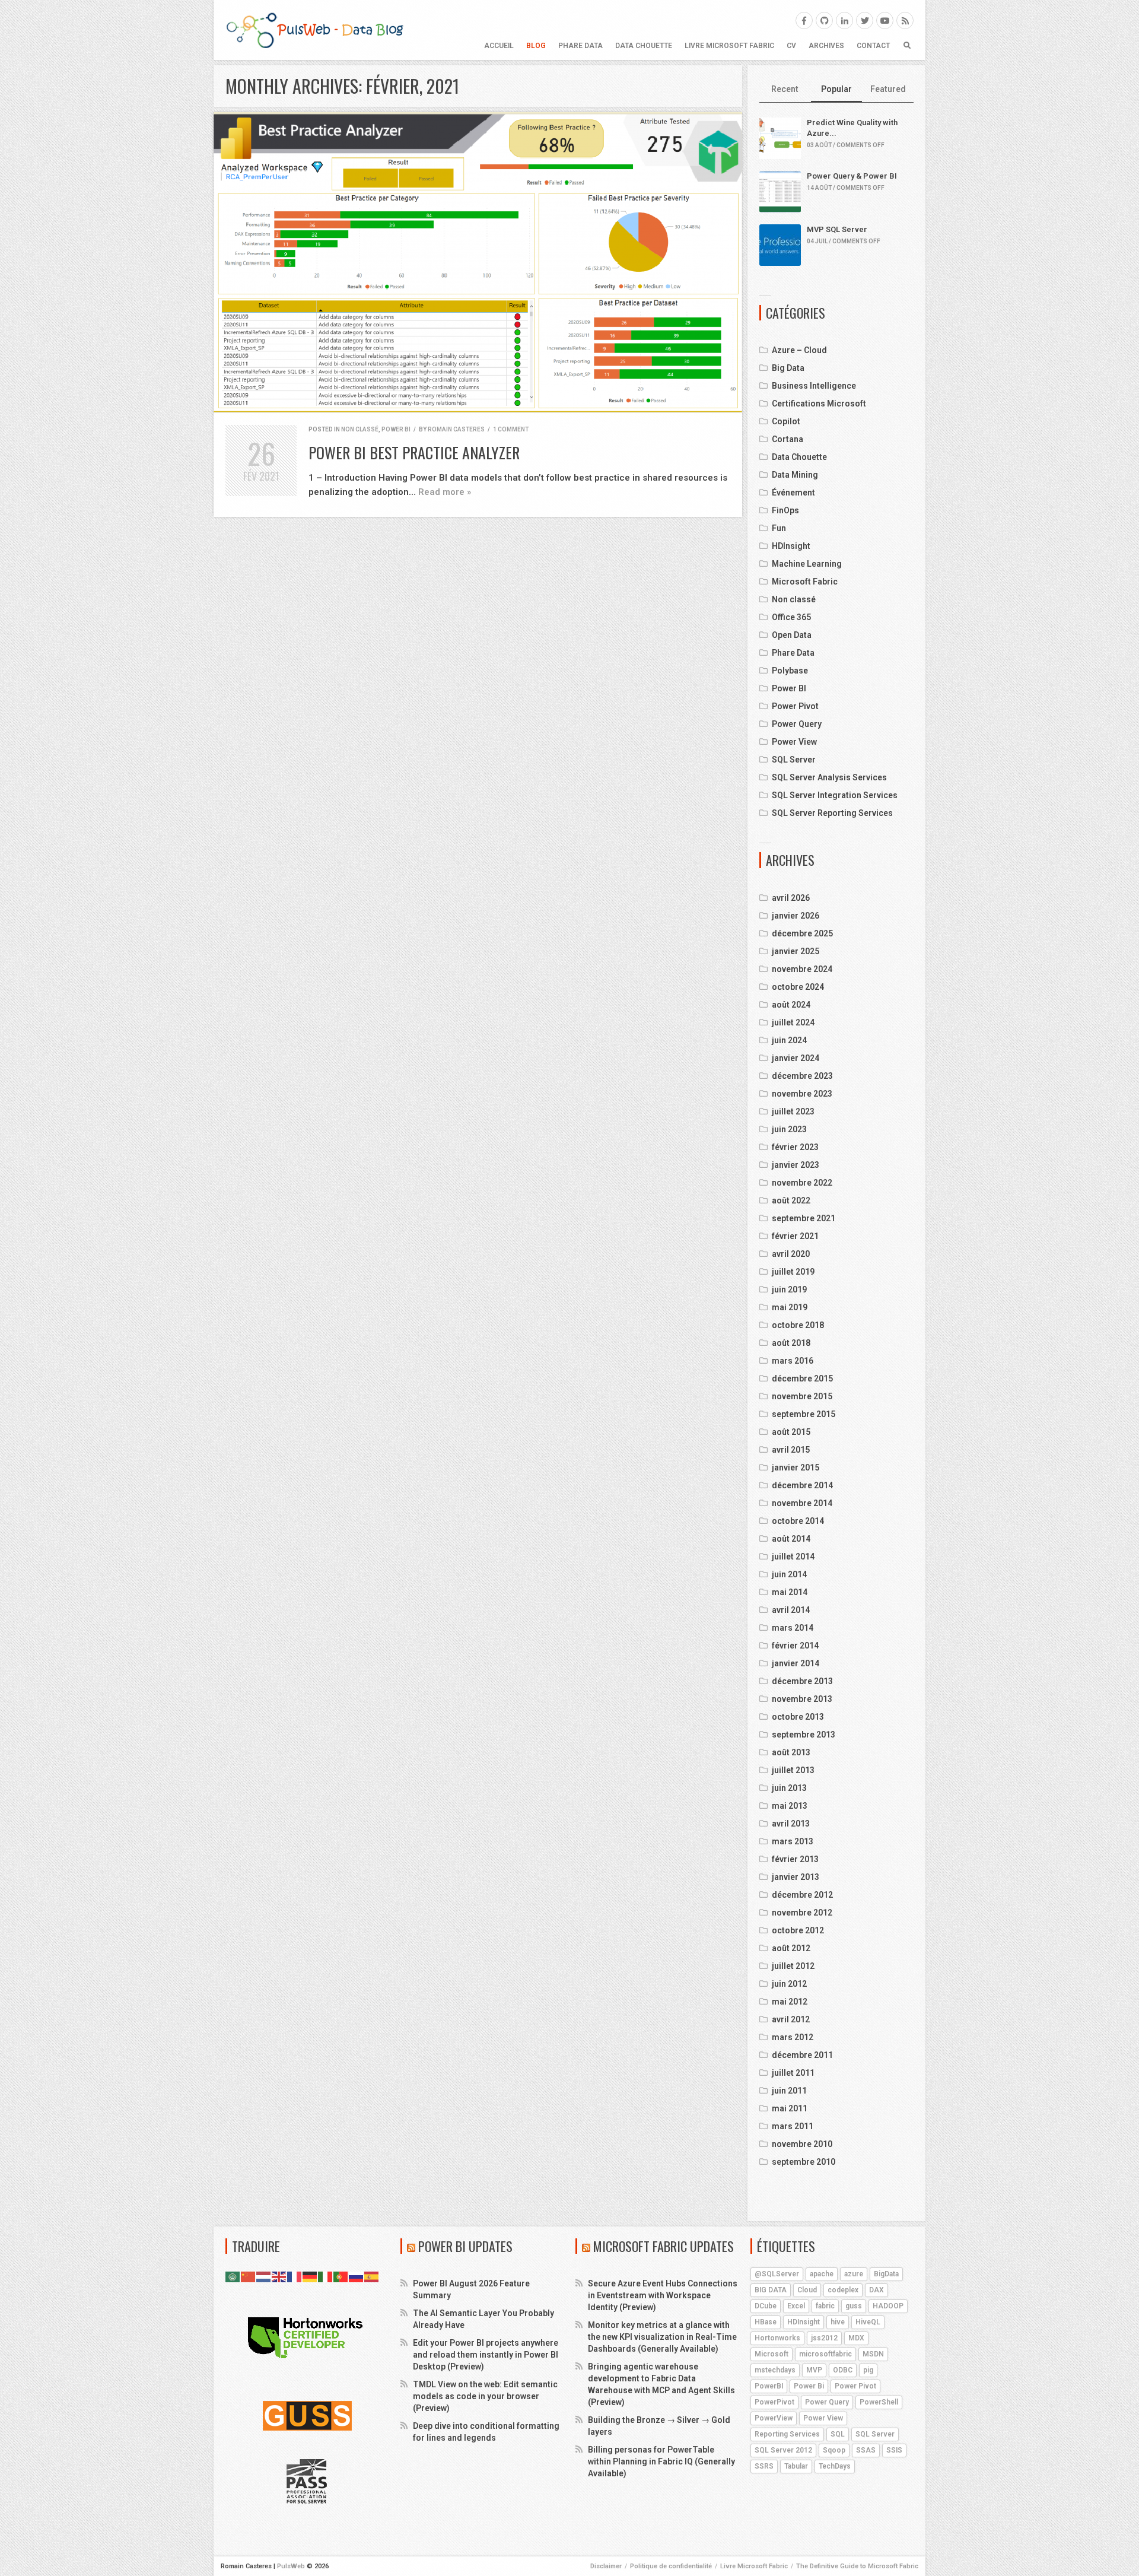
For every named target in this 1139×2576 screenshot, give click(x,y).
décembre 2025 (802, 933)
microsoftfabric (825, 2354)
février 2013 (795, 1859)
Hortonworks (777, 2338)
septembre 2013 (804, 1735)
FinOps (785, 510)
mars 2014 (793, 1628)
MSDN (873, 2354)
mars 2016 (793, 1361)
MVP (814, 2370)
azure (854, 2274)
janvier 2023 (796, 1165)
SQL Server (794, 760)
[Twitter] (865, 20)
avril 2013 (791, 1824)
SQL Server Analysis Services (829, 777)
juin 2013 (789, 1788)
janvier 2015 (796, 1468)
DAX (876, 2290)
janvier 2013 (796, 1877)
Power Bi (809, 2386)
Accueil (499, 46)
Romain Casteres (456, 429)
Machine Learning (807, 564)
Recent (785, 89)
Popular (836, 89)
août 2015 (791, 1432)
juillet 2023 (793, 1111)
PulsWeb (291, 2566)
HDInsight (791, 546)
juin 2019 (789, 1289)
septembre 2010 (804, 2162)
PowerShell (879, 2402)
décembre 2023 (802, 1076)
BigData (886, 2274)
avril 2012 (791, 2019)
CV (791, 46)
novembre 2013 (802, 1699)
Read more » (445, 492)
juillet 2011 (793, 2073)
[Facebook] (804, 20)
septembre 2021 (804, 1218)
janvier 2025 (796, 951)
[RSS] (905, 20)
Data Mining (795, 475)
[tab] (785, 90)
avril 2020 (791, 1254)
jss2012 (824, 2338)
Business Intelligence (814, 386)
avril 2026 (791, 898)
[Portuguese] (341, 2276)
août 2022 (791, 1200)
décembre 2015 (802, 1378)
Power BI (396, 429)
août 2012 (791, 1948)
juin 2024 (789, 1040)
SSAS (866, 2450)
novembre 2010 (802, 2144)
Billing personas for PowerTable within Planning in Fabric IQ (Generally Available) (661, 2461)
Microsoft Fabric (805, 582)
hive (838, 2322)
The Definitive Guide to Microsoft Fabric (857, 2566)
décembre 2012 (802, 1895)
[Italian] (326, 2276)
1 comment (511, 429)
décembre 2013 (802, 1681)
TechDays (835, 2466)
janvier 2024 (796, 1058)
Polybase (790, 671)
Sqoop (834, 2450)
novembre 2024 (802, 969)
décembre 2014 (802, 1485)
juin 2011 (789, 2091)
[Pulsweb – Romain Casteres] (314, 30)
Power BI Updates (465, 2246)
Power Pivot (795, 706)
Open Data (792, 635)
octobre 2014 (798, 1521)
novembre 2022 (802, 1183)
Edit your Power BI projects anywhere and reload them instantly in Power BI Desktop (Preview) (486, 2355)
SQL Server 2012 (783, 2450)
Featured (888, 89)
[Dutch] (264, 2276)
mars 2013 (793, 1841)
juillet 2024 (793, 1022)
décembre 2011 (802, 2055)
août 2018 (791, 1343)
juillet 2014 (793, 1557)
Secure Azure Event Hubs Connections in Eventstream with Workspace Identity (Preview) (663, 2295)
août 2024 (791, 1005)
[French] (295, 2276)
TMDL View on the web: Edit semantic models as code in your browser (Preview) (485, 2396)
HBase (766, 2322)
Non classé (360, 429)
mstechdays (775, 2370)
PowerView (774, 2418)
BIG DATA (771, 2290)
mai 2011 (790, 2108)
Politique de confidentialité (671, 2566)
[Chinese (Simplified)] (249, 2276)
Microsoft (771, 2354)
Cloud (807, 2290)
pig (868, 2370)
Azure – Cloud (799, 350)
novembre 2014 (802, 1503)
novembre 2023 (802, 1094)
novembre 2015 (802, 1396)
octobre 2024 (798, 987)
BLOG (536, 46)
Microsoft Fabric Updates (664, 2246)
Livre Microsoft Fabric (729, 46)
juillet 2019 (793, 1272)
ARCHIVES (826, 46)
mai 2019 (790, 1307)
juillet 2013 (793, 1770)
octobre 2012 (798, 1930)
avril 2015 (791, 1450)
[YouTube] (885, 20)
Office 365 (791, 617)
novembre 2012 (802, 1913)
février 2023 (795, 1147)
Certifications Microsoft (819, 404)
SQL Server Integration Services (835, 795)
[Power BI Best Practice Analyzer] (478, 263)
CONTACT (873, 46)
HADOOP (888, 2306)
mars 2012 (793, 2037)
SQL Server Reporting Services (832, 813)
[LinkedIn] (844, 20)
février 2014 (795, 1646)
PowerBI (769, 2386)
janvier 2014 (796, 1663)
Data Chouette (644, 46)
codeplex (843, 2290)
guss (854, 2306)
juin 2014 (789, 1574)
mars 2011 (793, 2126)
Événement (793, 493)
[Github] (824, 20)
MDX (856, 2338)
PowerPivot (774, 2402)
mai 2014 (790, 1592)
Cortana (788, 439)
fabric (825, 2306)
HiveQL (868, 2322)
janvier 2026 (796, 916)
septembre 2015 (804, 1414)
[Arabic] (233, 2276)
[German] (310, 2276)
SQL (838, 2434)
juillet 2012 (793, 1966)
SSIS (894, 2450)
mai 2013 (790, 1806)
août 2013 (791, 1752)
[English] (279, 2276)
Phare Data (580, 46)
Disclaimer (606, 2566)
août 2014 (791, 1539)
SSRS (764, 2466)
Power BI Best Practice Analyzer (414, 452)
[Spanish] (372, 2276)
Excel (796, 2306)
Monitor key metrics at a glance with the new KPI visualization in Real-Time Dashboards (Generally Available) (662, 2337)
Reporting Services (787, 2434)
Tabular (796, 2466)
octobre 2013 (798, 1717)
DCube (766, 2306)
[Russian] (357, 2276)
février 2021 (795, 1236)
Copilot (786, 421)
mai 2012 (790, 2002)
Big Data (788, 368)
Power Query (797, 724)
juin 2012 (789, 1984)
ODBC (843, 2370)
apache (822, 2274)
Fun (779, 528)
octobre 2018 (798, 1325)
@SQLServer (777, 2274)
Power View (794, 742)
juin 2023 (789, 1129)
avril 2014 (791, 1610)
